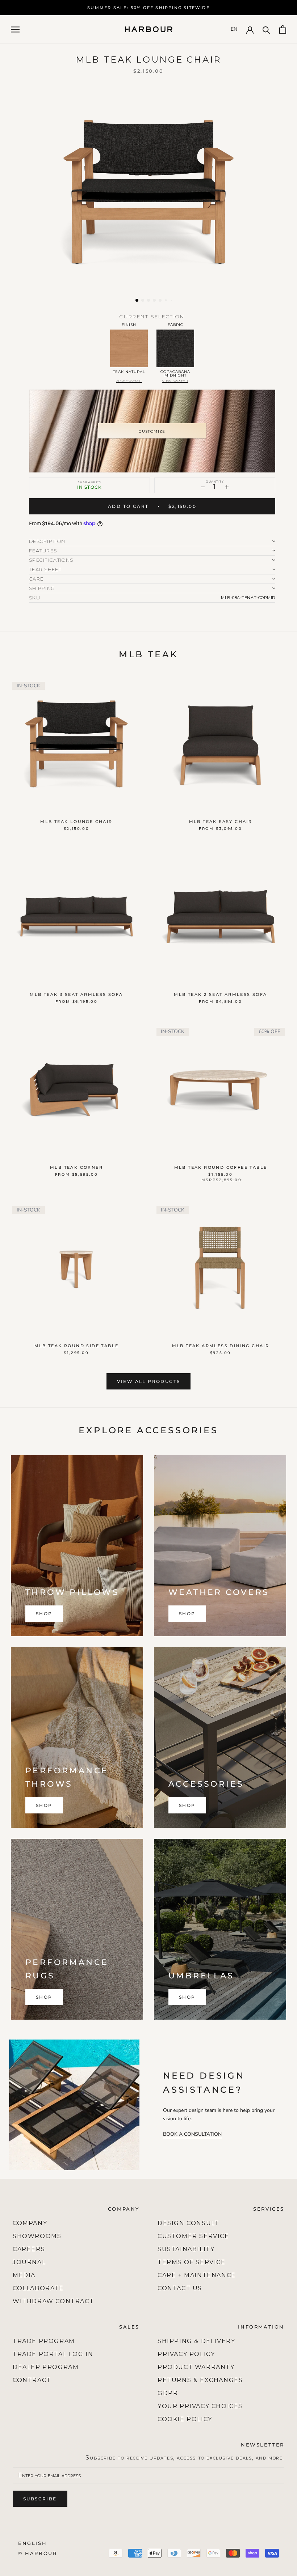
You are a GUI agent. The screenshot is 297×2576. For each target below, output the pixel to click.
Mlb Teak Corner (76, 1167)
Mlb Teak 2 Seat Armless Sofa (220, 994)
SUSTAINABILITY (186, 2249)
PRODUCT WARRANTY (196, 2367)
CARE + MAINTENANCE (197, 2275)
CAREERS (29, 2249)
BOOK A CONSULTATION (192, 2134)
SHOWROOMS (37, 2236)
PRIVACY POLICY (186, 2354)
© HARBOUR (37, 2553)
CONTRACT (32, 2380)
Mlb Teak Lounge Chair (76, 822)
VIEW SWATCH (129, 381)
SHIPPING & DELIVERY (196, 2341)
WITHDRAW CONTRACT (53, 2301)
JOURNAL (29, 2262)
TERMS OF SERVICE (192, 2262)
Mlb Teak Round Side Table (77, 1346)
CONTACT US (180, 2288)
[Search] (266, 29)
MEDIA (24, 2275)
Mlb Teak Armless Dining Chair (221, 1346)
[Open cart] (283, 29)
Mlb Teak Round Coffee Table (221, 1167)
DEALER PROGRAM (46, 2367)
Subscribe (40, 2499)
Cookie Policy (185, 2419)
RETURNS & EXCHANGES (200, 2380)
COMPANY (30, 2223)
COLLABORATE (38, 2288)
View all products (149, 1381)
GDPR (168, 2393)
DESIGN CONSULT (188, 2223)
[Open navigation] (15, 29)
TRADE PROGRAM (44, 2341)
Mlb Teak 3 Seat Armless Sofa (76, 994)
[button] (137, 300)
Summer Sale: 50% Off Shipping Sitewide (148, 8)
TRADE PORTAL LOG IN (53, 2354)
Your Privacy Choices (200, 2406)
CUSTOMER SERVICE (193, 2236)
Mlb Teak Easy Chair (221, 822)
